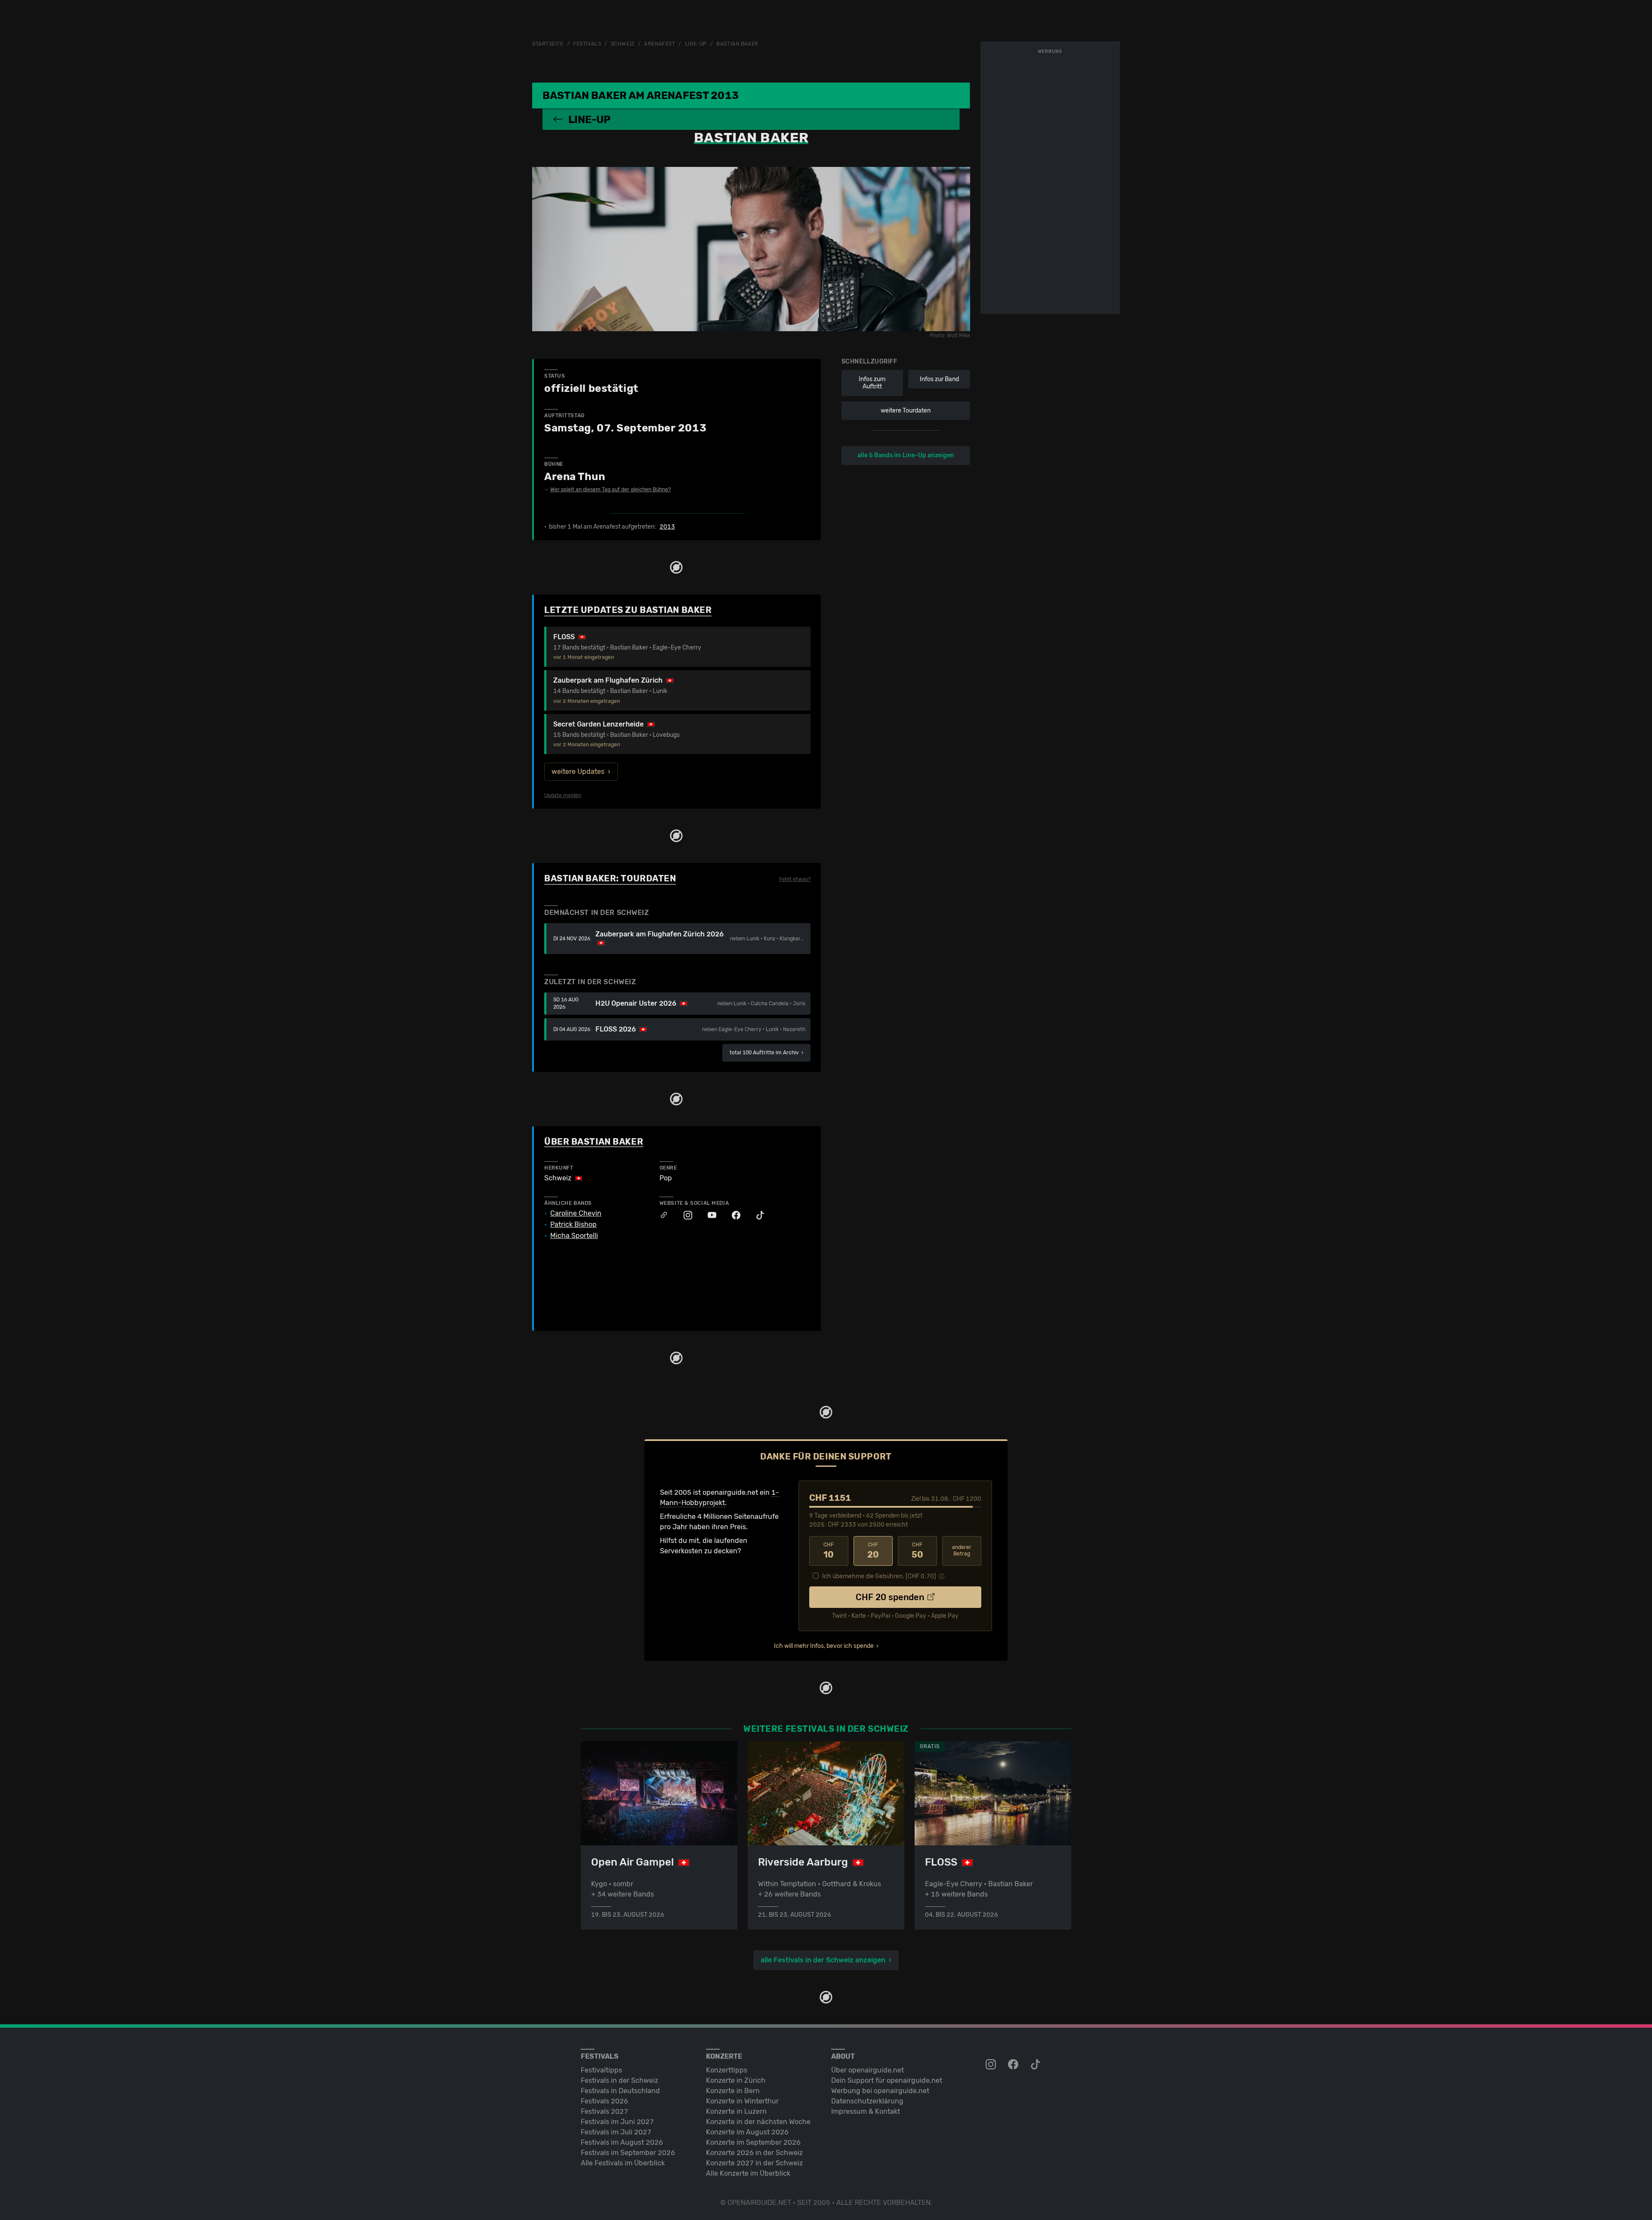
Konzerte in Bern (733, 2091)
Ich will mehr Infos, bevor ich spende (824, 1646)
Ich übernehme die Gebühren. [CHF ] (879, 1576)
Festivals (587, 44)
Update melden (563, 795)
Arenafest (660, 44)
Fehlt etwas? (795, 879)
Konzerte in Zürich (736, 2080)
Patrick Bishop (573, 1225)
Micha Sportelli (574, 1236)
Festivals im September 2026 (628, 2153)
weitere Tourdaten (906, 411)
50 (917, 1551)
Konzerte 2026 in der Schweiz (754, 2153)
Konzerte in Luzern (736, 2111)
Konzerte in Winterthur (742, 2101)
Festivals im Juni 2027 (617, 2122)
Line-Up (696, 44)
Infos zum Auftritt (872, 383)
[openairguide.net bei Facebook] (1014, 2065)
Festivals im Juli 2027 (616, 2132)
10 (829, 1551)
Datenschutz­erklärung (867, 2101)
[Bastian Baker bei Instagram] (684, 1215)
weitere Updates (578, 771)
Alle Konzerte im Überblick (748, 2173)
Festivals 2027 (604, 2111)
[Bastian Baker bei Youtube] (708, 1215)
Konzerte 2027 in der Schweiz (754, 2163)
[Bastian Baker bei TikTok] (756, 1215)
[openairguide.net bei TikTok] (1036, 2065)
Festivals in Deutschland (620, 2091)
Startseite (548, 44)
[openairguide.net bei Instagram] (992, 2065)
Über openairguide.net (868, 2070)
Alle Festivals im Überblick (623, 2163)
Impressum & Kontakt (866, 2111)
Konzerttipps (727, 2070)
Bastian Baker (737, 44)
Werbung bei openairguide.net (880, 2091)
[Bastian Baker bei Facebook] (732, 1215)
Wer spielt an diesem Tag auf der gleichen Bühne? (610, 490)
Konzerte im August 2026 (747, 2132)
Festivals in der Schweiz (619, 2080)
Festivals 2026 (604, 2101)
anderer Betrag (962, 1550)
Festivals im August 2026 (622, 2142)
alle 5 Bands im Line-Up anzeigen (906, 455)
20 (873, 1551)
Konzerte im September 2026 (753, 2142)
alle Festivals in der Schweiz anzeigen (823, 1960)
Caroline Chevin (576, 1213)
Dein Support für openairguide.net (887, 2080)
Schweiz (623, 44)
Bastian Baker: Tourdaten (610, 878)
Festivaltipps (601, 2070)
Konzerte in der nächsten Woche (758, 2122)
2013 (667, 527)
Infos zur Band (939, 379)
